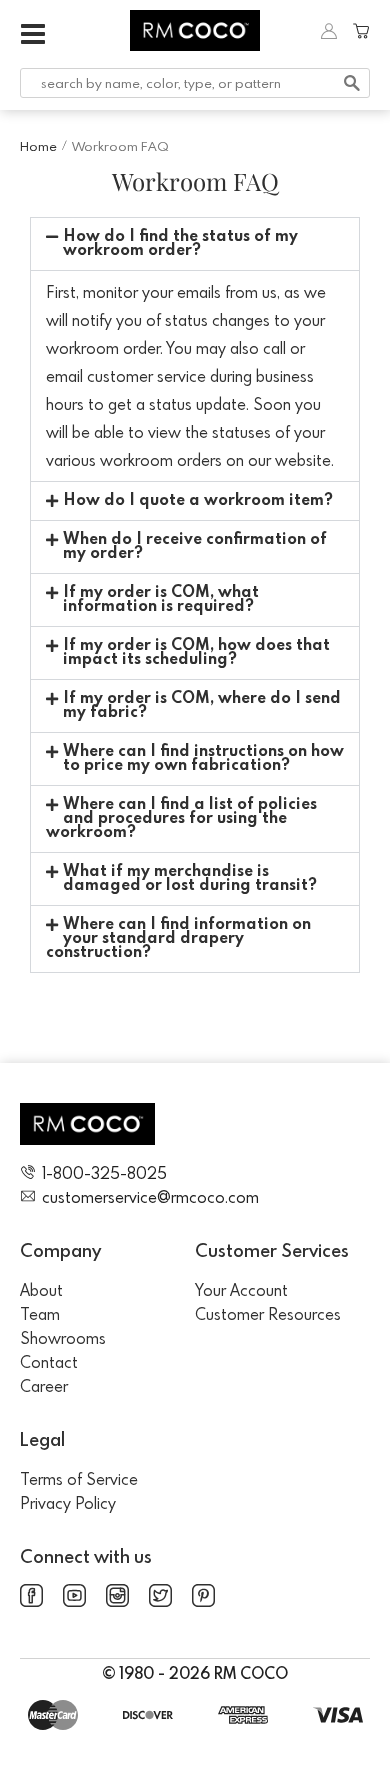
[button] (195, 244)
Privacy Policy (68, 1503)
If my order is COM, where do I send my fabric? (202, 706)
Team (40, 1314)
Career (44, 1386)
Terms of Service (79, 1479)
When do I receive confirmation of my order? (195, 547)
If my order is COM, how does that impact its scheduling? (196, 653)
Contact (49, 1362)
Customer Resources (268, 1314)
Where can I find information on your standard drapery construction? (178, 939)
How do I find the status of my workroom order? (180, 244)
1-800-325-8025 (104, 1173)
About (41, 1290)
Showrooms (63, 1338)
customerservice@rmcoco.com (150, 1197)
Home (38, 146)
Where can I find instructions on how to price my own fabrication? (203, 759)
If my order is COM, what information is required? (161, 600)
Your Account (241, 1290)
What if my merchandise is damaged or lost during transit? (190, 879)
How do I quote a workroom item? (198, 501)
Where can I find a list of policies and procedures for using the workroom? (181, 819)
